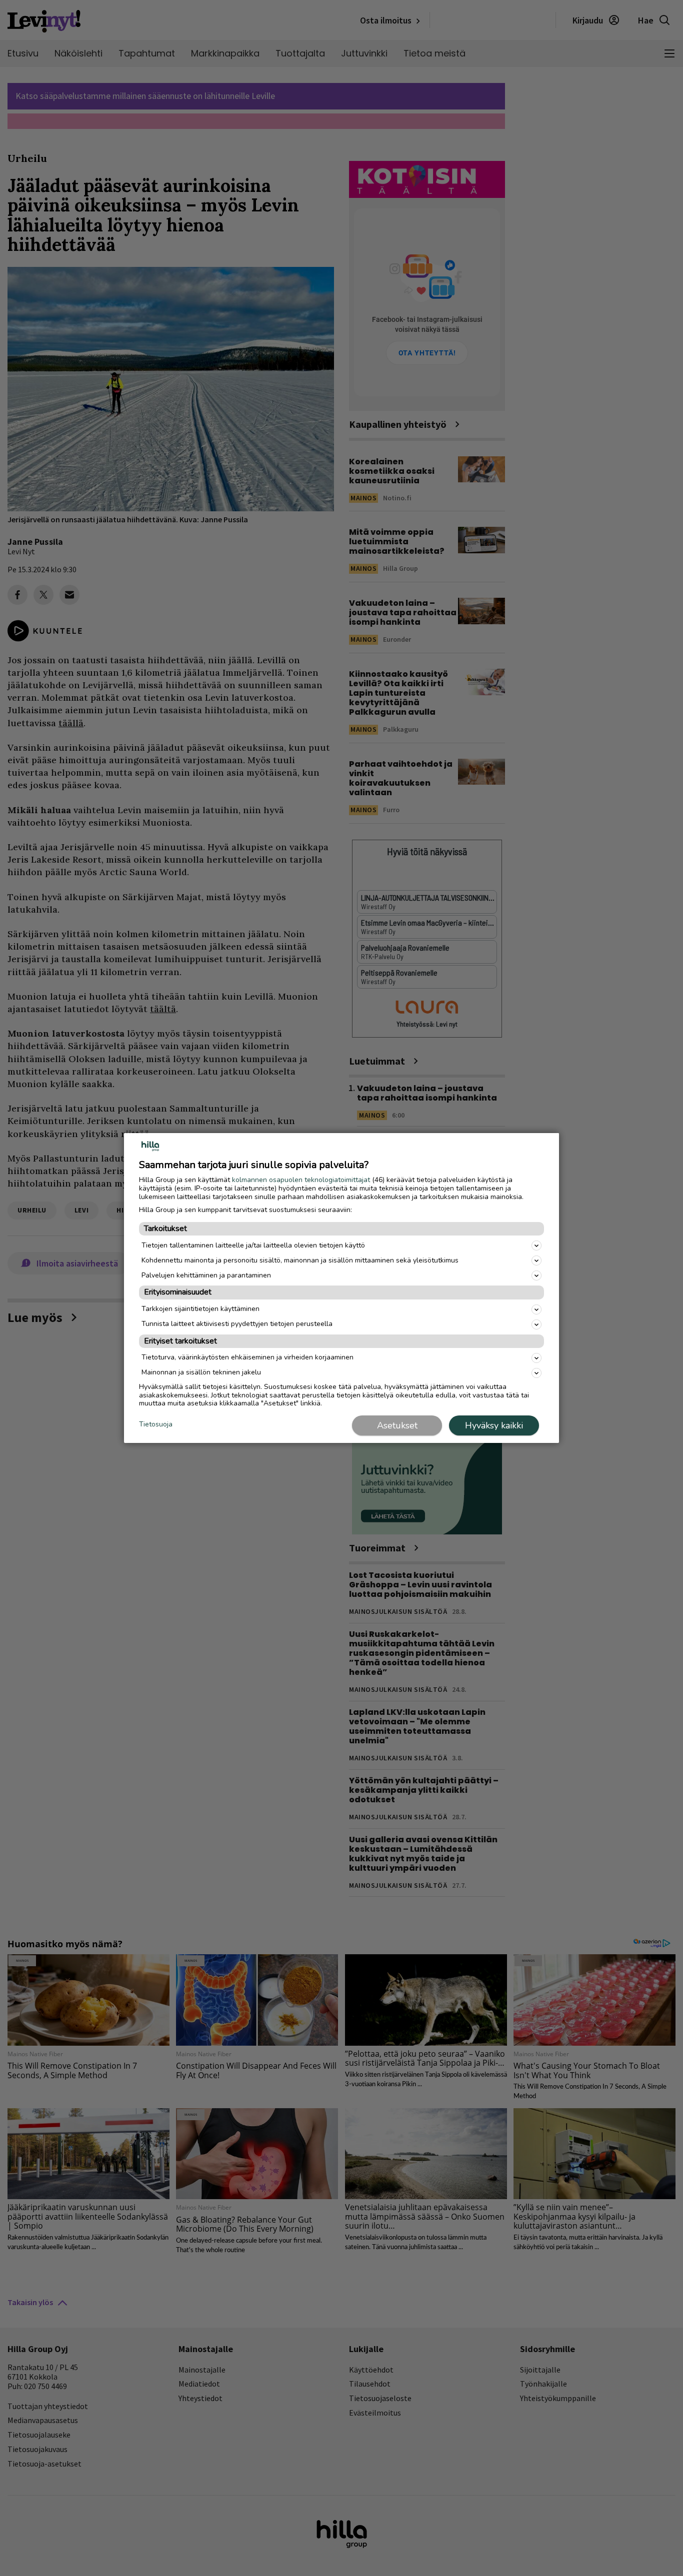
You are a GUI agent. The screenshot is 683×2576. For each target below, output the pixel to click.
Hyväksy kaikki (494, 1425)
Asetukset (397, 1425)
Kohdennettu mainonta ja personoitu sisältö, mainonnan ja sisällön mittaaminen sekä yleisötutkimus (300, 1260)
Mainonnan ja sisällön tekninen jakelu (201, 1372)
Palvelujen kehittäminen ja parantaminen (206, 1275)
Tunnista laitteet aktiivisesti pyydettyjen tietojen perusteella (237, 1324)
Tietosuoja (156, 1425)
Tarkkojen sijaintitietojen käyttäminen (200, 1309)
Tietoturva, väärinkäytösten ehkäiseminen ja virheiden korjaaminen (247, 1357)
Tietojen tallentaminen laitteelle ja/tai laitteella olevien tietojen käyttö (253, 1245)
